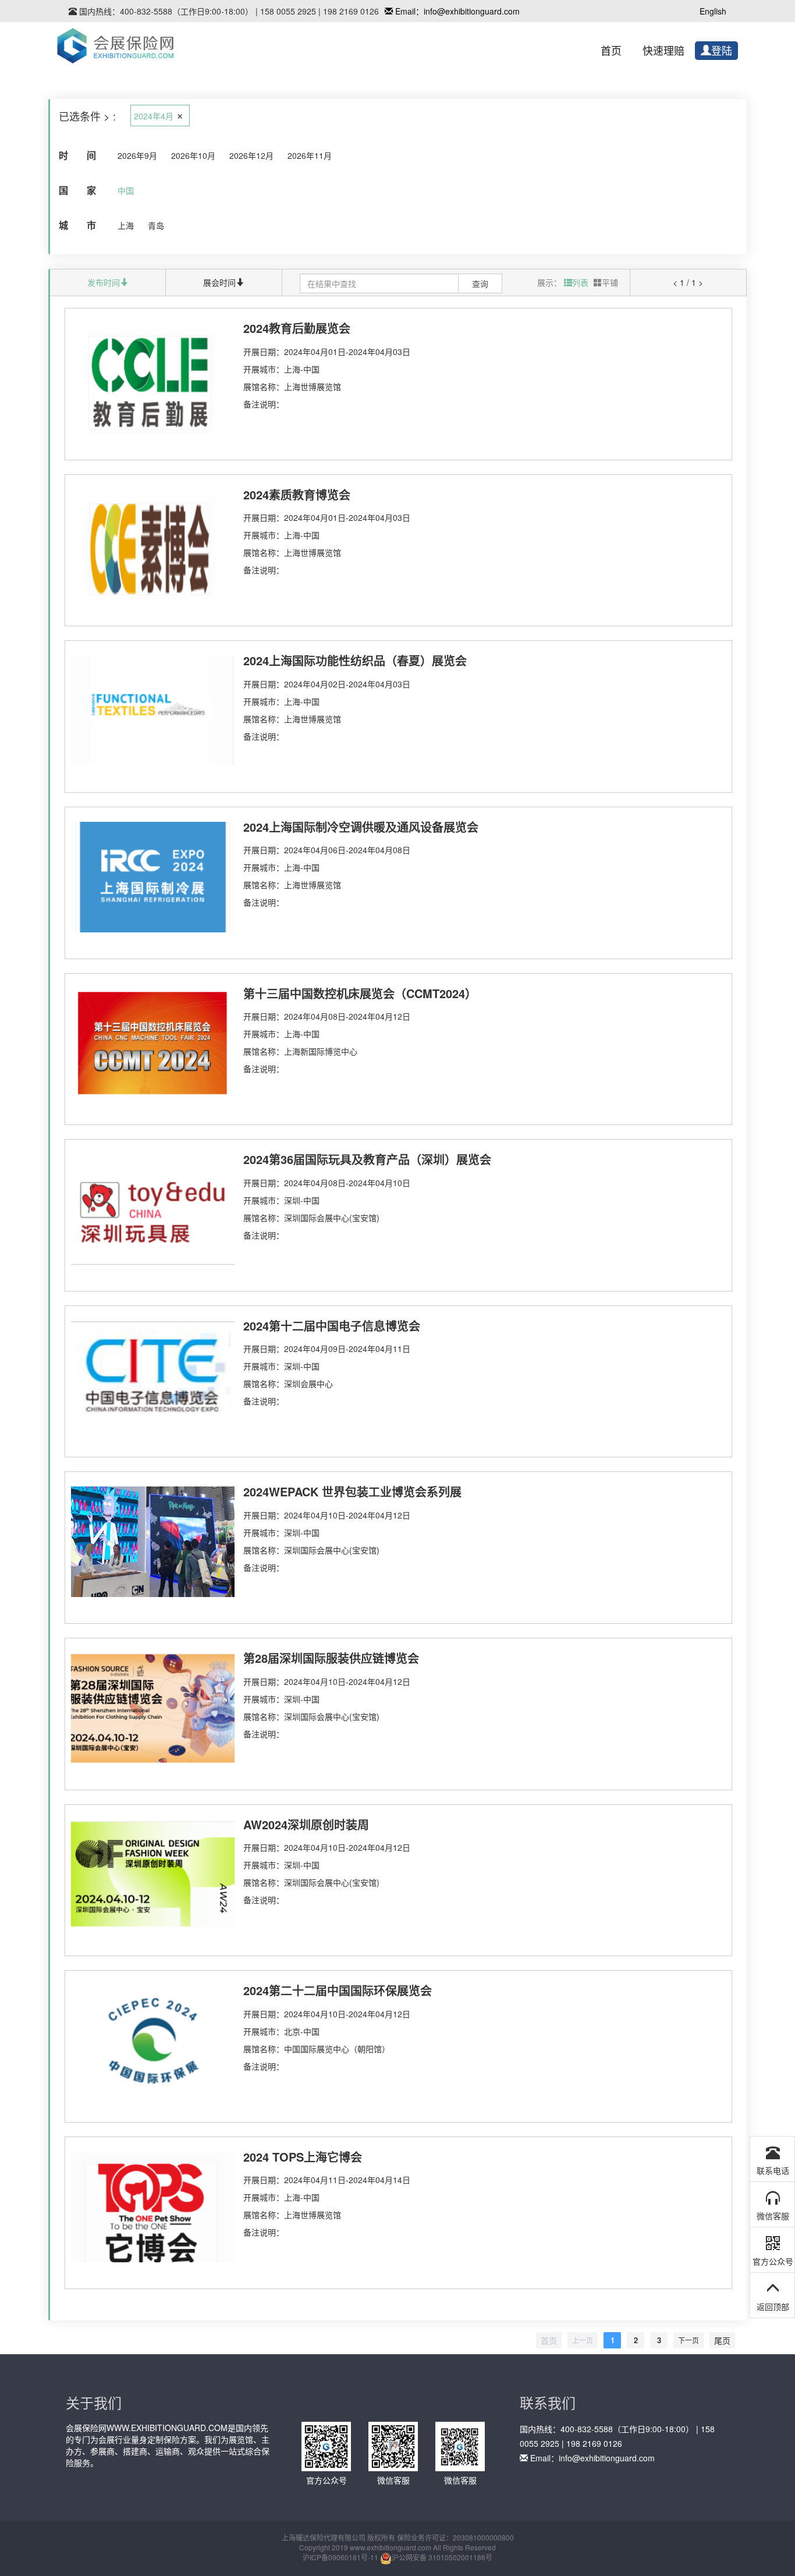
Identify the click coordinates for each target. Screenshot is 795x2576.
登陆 (722, 51)
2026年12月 (251, 155)
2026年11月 (310, 155)
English (713, 11)
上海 (126, 225)
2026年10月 (193, 155)
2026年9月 (137, 155)
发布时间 (104, 282)
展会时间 (219, 282)
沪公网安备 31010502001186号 (442, 2557)
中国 (126, 190)
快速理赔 (663, 51)
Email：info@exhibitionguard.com (456, 11)
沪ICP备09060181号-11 (340, 2557)
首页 (611, 51)
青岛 (156, 225)
